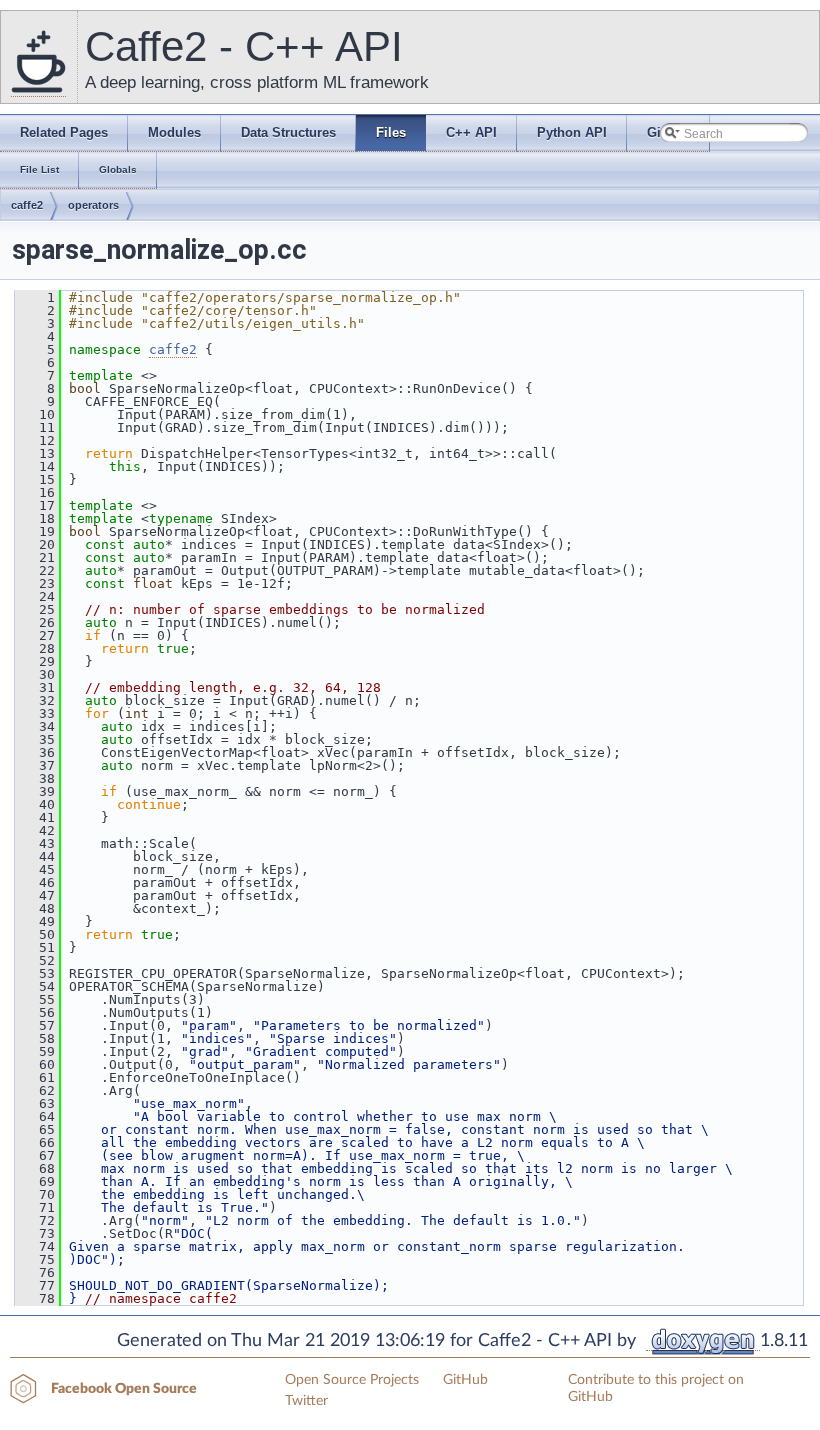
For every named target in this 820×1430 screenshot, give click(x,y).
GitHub (465, 1380)
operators (93, 205)
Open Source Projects (352, 1380)
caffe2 (27, 205)
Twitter (306, 1401)
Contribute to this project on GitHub (656, 1388)
